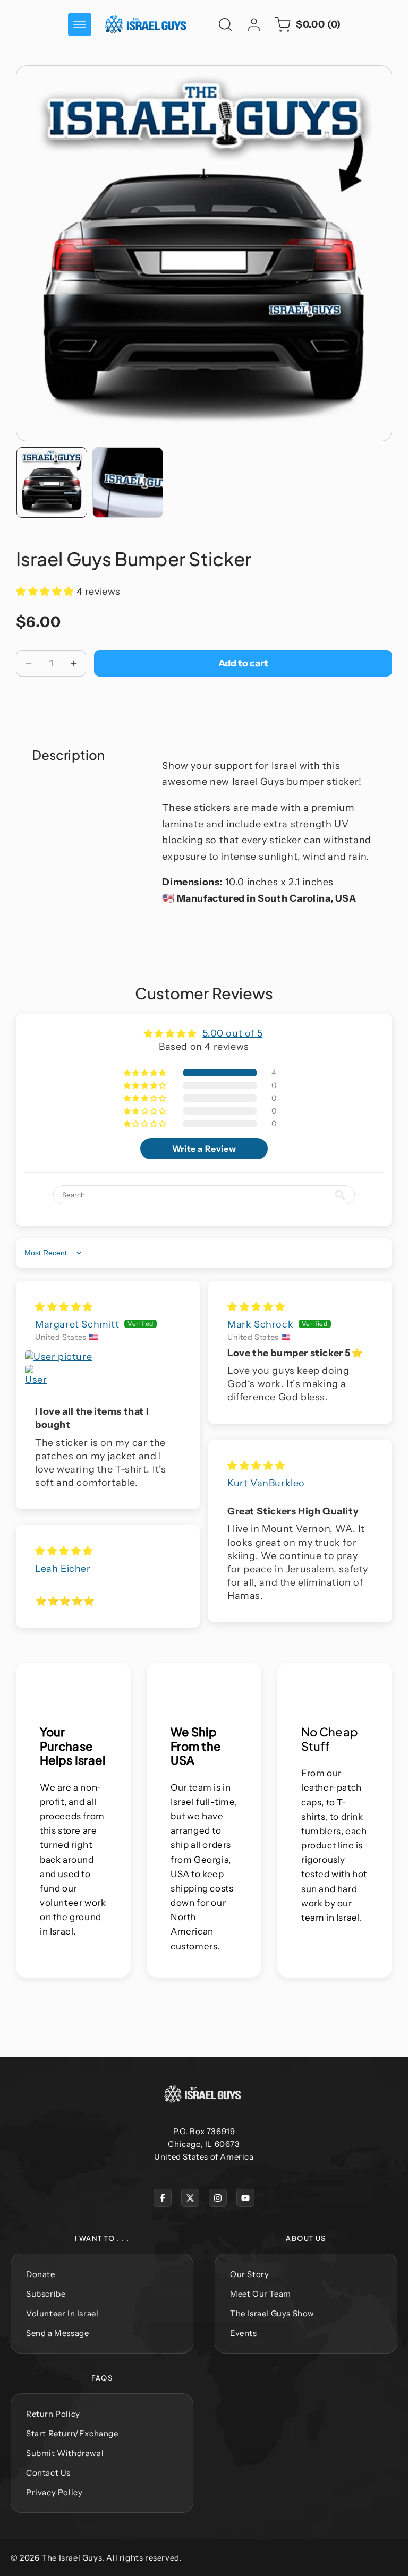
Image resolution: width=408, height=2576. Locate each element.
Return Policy (53, 2414)
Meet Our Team (261, 2294)
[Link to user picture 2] (37, 1377)
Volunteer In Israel (62, 2313)
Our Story (249, 2274)
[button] (80, 24)
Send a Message (57, 2333)
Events (244, 2333)
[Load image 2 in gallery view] (128, 482)
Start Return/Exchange (72, 2433)
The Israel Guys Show (272, 2313)
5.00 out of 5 (232, 1033)
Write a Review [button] (204, 1149)
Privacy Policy (54, 2492)
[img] (64, 1307)
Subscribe (46, 2294)
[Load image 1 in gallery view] (52, 482)
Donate (41, 2274)
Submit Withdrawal (65, 2453)
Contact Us (48, 2473)
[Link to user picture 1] (108, 1357)
